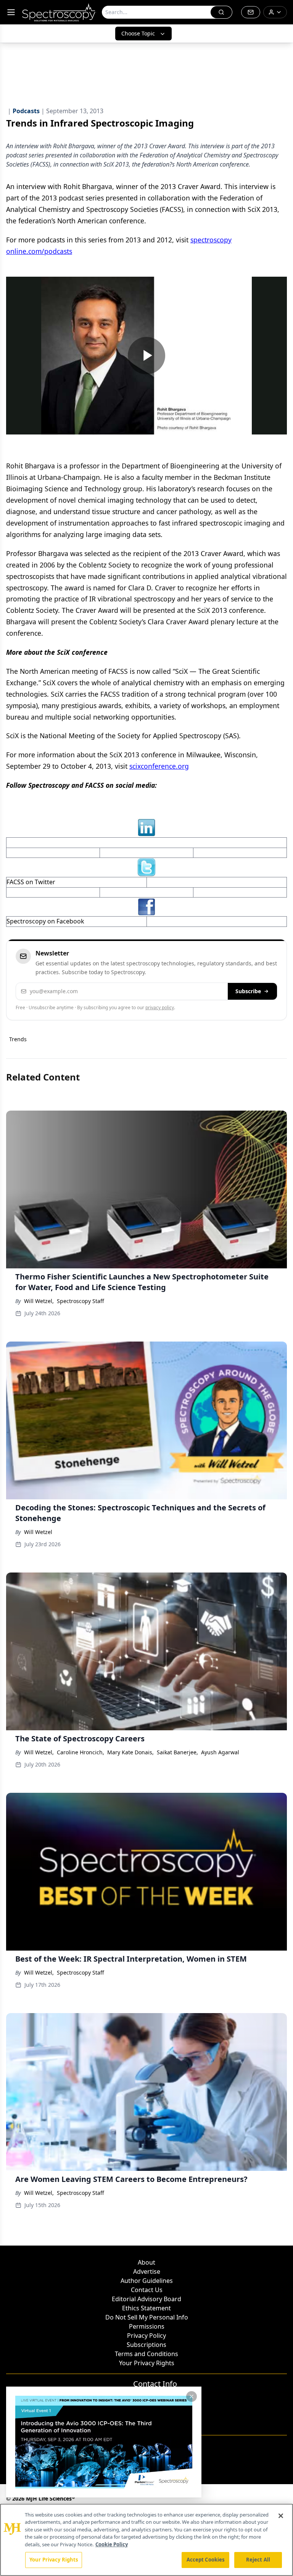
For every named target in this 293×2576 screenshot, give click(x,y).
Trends (18, 1039)
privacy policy (160, 1007)
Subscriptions (146, 2345)
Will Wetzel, (39, 1301)
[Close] (281, 2516)
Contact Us (147, 2290)
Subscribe (248, 991)
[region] (146, 2540)
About (146, 2262)
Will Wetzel (38, 1532)
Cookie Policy (112, 2544)
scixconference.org (159, 766)
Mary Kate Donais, (130, 1752)
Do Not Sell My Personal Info (147, 2317)
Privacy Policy (146, 2336)
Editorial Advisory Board (146, 2299)
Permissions (147, 2326)
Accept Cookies (206, 2560)
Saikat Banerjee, (177, 1752)
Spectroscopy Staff (80, 1301)
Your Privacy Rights (147, 2363)
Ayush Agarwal (220, 1752)
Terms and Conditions (146, 2354)
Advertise (147, 2271)
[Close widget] (192, 2396)
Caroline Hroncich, (80, 1752)
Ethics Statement (146, 2308)
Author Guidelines (147, 2281)
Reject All (258, 2560)
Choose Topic (138, 33)
